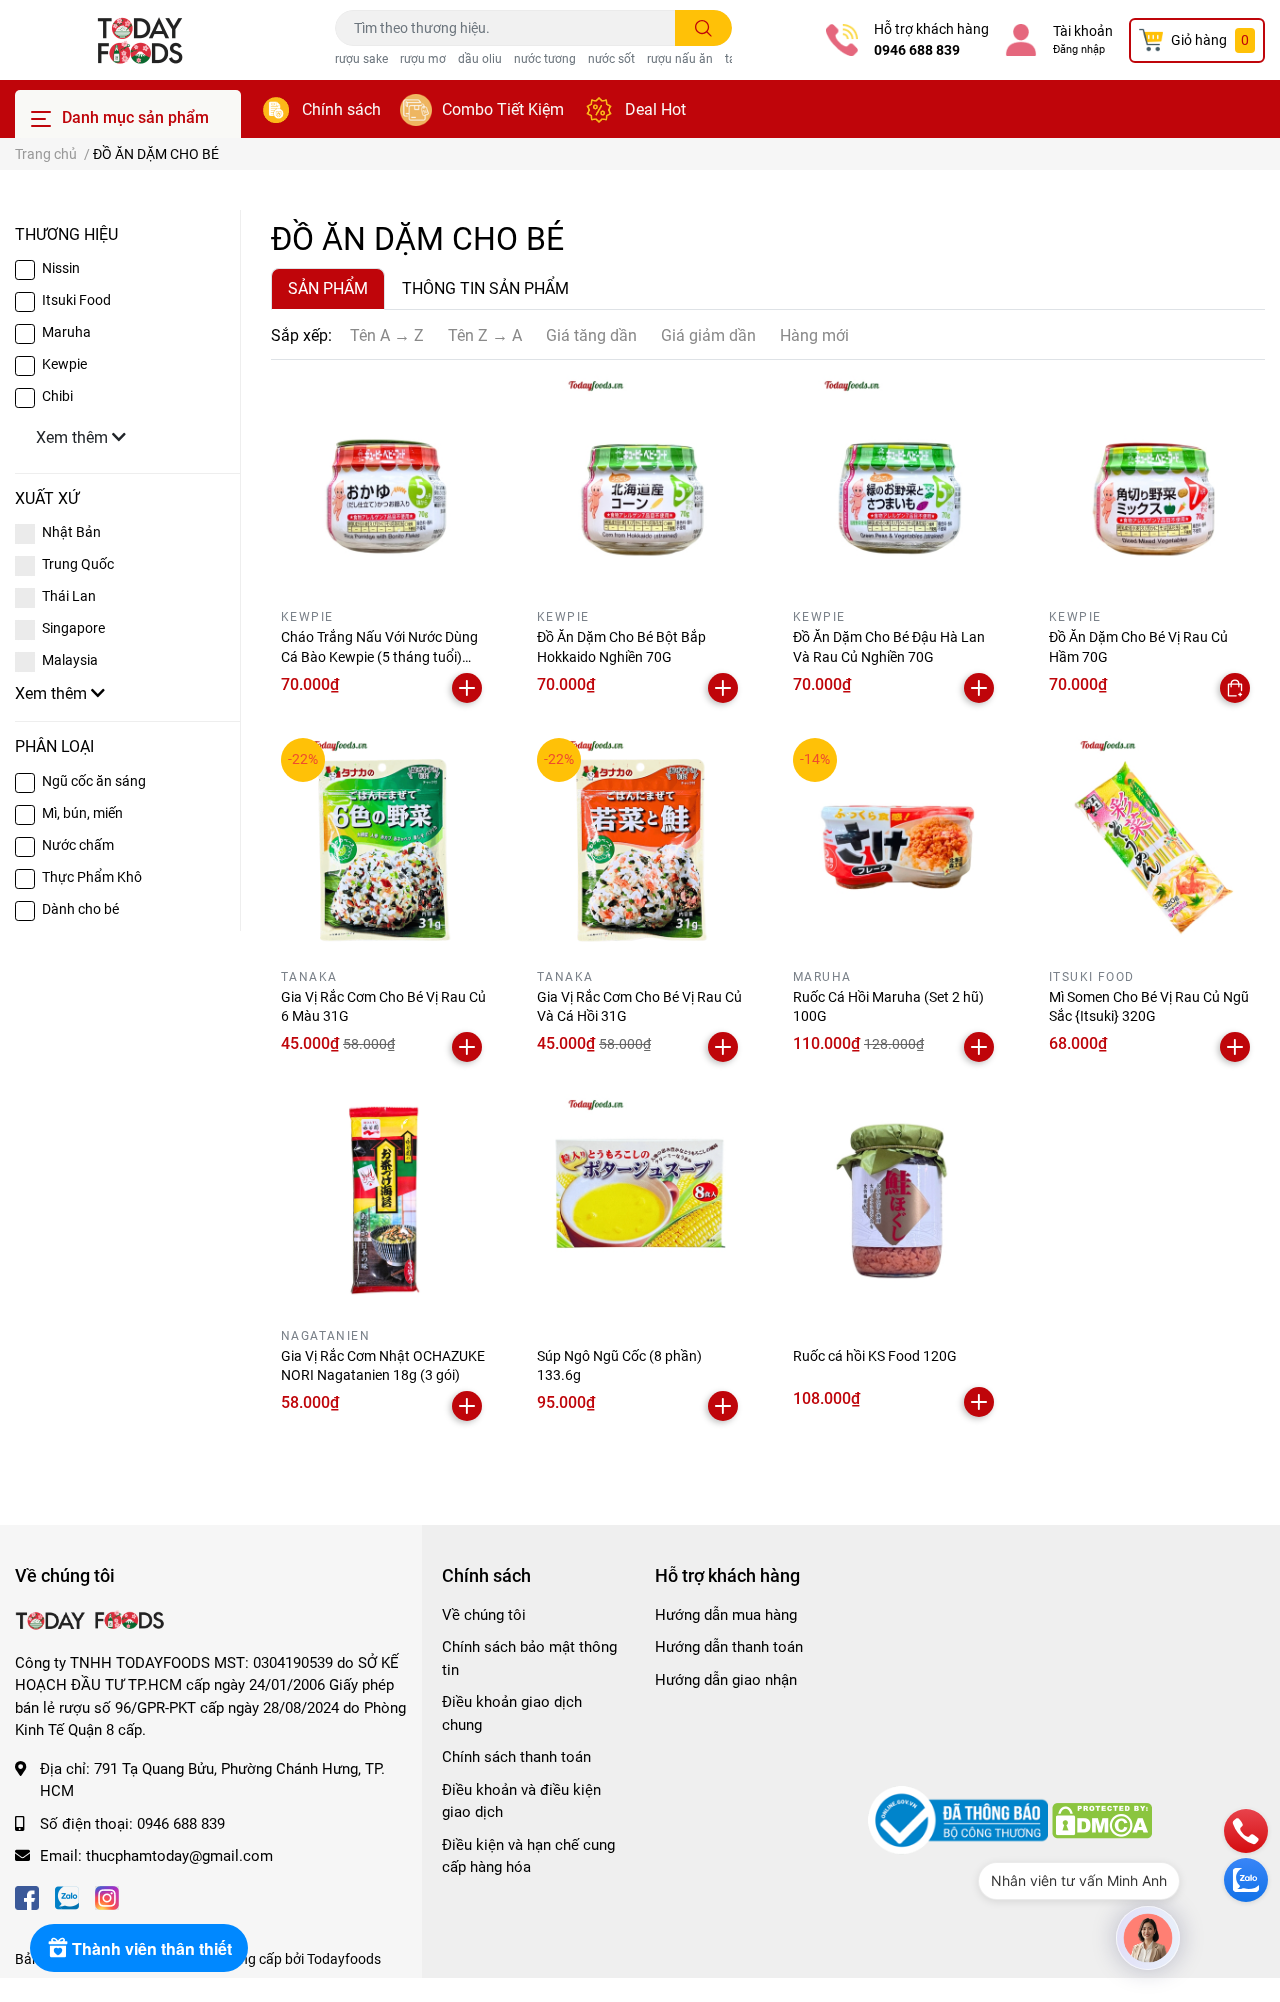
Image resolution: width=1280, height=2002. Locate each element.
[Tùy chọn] (1235, 688)
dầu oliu (480, 59)
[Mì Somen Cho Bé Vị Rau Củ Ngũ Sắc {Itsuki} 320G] (1152, 841)
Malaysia (70, 660)
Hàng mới (814, 335)
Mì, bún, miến (82, 813)
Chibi (57, 396)
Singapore (73, 628)
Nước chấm (78, 845)
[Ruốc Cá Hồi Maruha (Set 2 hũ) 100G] (896, 841)
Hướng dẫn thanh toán (729, 1647)
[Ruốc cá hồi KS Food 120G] (896, 1200)
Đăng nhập (1079, 49)
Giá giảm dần (708, 335)
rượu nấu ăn (680, 59)
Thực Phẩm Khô (92, 877)
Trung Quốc (78, 564)
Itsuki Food (76, 300)
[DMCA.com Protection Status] (1102, 1820)
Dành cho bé (80, 909)
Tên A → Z (387, 335)
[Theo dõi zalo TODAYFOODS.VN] (67, 1896)
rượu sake (361, 59)
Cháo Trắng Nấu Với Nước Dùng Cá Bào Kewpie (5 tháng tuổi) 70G (379, 656)
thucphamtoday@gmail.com (179, 1856)
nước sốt (611, 59)
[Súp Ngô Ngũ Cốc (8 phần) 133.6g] (640, 1200)
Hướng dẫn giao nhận (726, 1680)
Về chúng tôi (484, 1615)
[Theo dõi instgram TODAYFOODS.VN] (107, 1896)
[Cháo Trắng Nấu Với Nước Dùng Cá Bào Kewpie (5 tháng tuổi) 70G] (384, 481)
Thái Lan (69, 596)
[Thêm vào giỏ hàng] (467, 688)
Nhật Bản (71, 532)
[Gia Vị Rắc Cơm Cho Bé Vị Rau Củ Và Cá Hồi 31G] (640, 841)
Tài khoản (1083, 31)
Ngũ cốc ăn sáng (94, 781)
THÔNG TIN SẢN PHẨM (485, 288)
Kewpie (64, 364)
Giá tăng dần (591, 335)
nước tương (545, 59)
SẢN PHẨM (328, 288)
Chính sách (341, 109)
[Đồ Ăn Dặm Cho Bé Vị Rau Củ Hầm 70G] (1152, 481)
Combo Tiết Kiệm (503, 109)
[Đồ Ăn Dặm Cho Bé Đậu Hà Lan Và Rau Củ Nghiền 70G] (896, 481)
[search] (703, 28)
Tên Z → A (485, 335)
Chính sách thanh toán (516, 1757)
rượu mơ (423, 59)
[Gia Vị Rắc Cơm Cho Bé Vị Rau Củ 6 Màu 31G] (384, 841)
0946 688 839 (917, 50)
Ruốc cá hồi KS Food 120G (875, 1356)
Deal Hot (655, 109)
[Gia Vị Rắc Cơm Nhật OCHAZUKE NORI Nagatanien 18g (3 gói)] (384, 1200)
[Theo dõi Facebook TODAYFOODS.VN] (27, 1896)
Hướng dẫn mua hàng (726, 1615)
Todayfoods (344, 1959)
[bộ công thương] (960, 1820)
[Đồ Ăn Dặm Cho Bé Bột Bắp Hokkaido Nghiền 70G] (640, 481)
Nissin (61, 268)
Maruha (66, 332)
